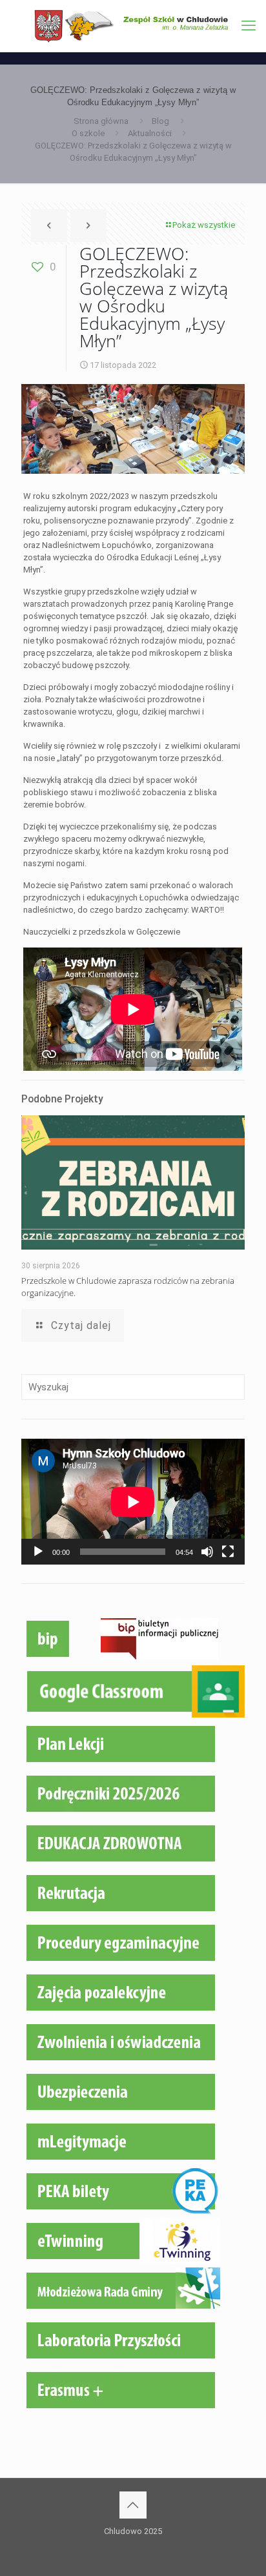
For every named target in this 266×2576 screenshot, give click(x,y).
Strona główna (101, 121)
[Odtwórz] (38, 1552)
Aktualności (150, 133)
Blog (160, 121)
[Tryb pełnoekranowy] (228, 1552)
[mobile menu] (249, 26)
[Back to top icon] (133, 2505)
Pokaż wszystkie (204, 225)
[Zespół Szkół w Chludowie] (133, 26)
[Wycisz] (207, 1552)
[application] (133, 1502)
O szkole (88, 133)
